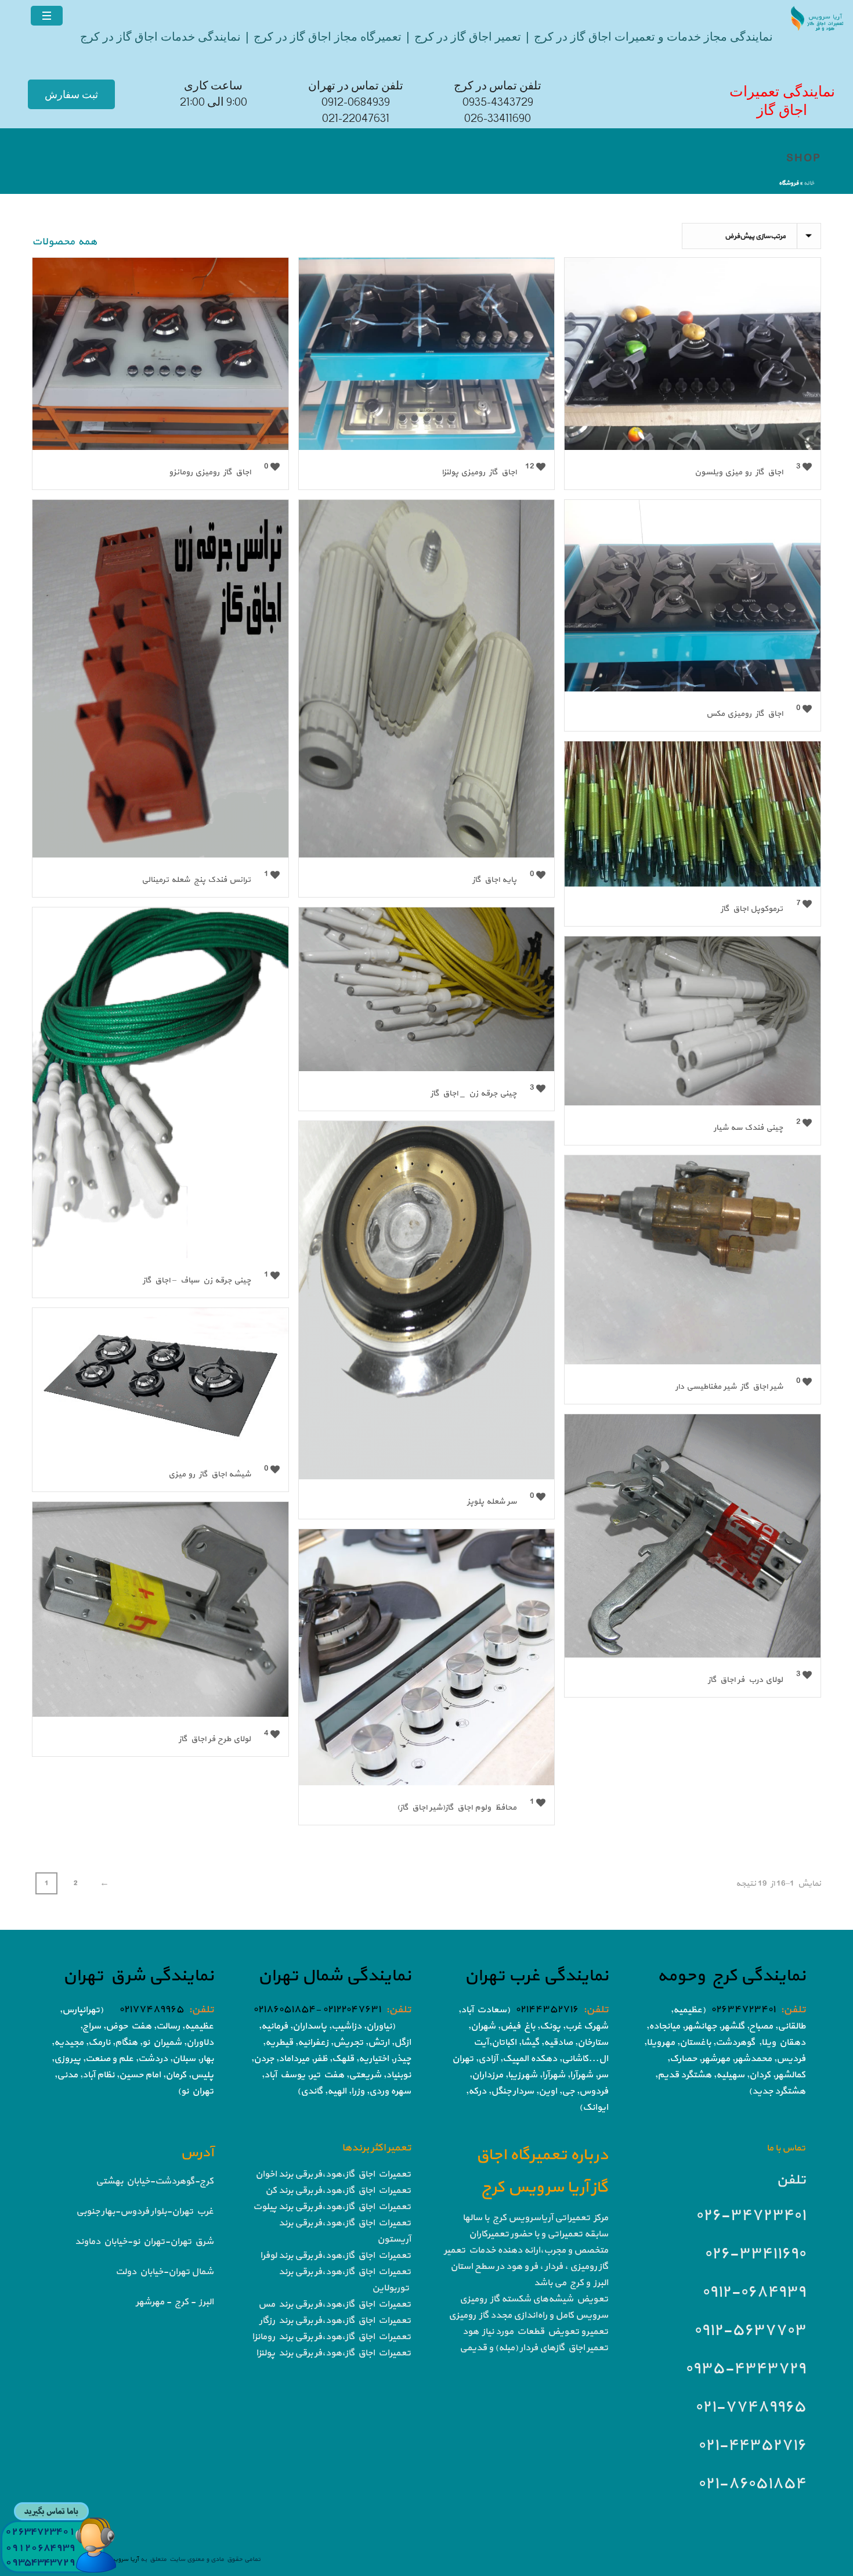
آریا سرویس (122, 2559)
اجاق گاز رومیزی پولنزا (479, 472)
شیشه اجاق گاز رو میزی (209, 1474)
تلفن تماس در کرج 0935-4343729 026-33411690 (498, 102)
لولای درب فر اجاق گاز (745, 1680)
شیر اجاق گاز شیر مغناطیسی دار (729, 1387)
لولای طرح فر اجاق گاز (215, 1739)
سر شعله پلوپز (492, 1502)
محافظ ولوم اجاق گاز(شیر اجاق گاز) (457, 1808)
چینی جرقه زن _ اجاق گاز (474, 1094)
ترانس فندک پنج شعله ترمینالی (196, 880)
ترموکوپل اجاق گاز (752, 909)
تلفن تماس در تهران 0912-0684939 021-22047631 (356, 102)
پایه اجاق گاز (494, 880)
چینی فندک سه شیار (748, 1128)
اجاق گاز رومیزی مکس (744, 714)
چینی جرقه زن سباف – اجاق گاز (197, 1280)
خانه (809, 183)
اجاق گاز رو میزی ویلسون (739, 472)
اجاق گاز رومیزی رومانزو (210, 472)
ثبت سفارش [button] (71, 94)
